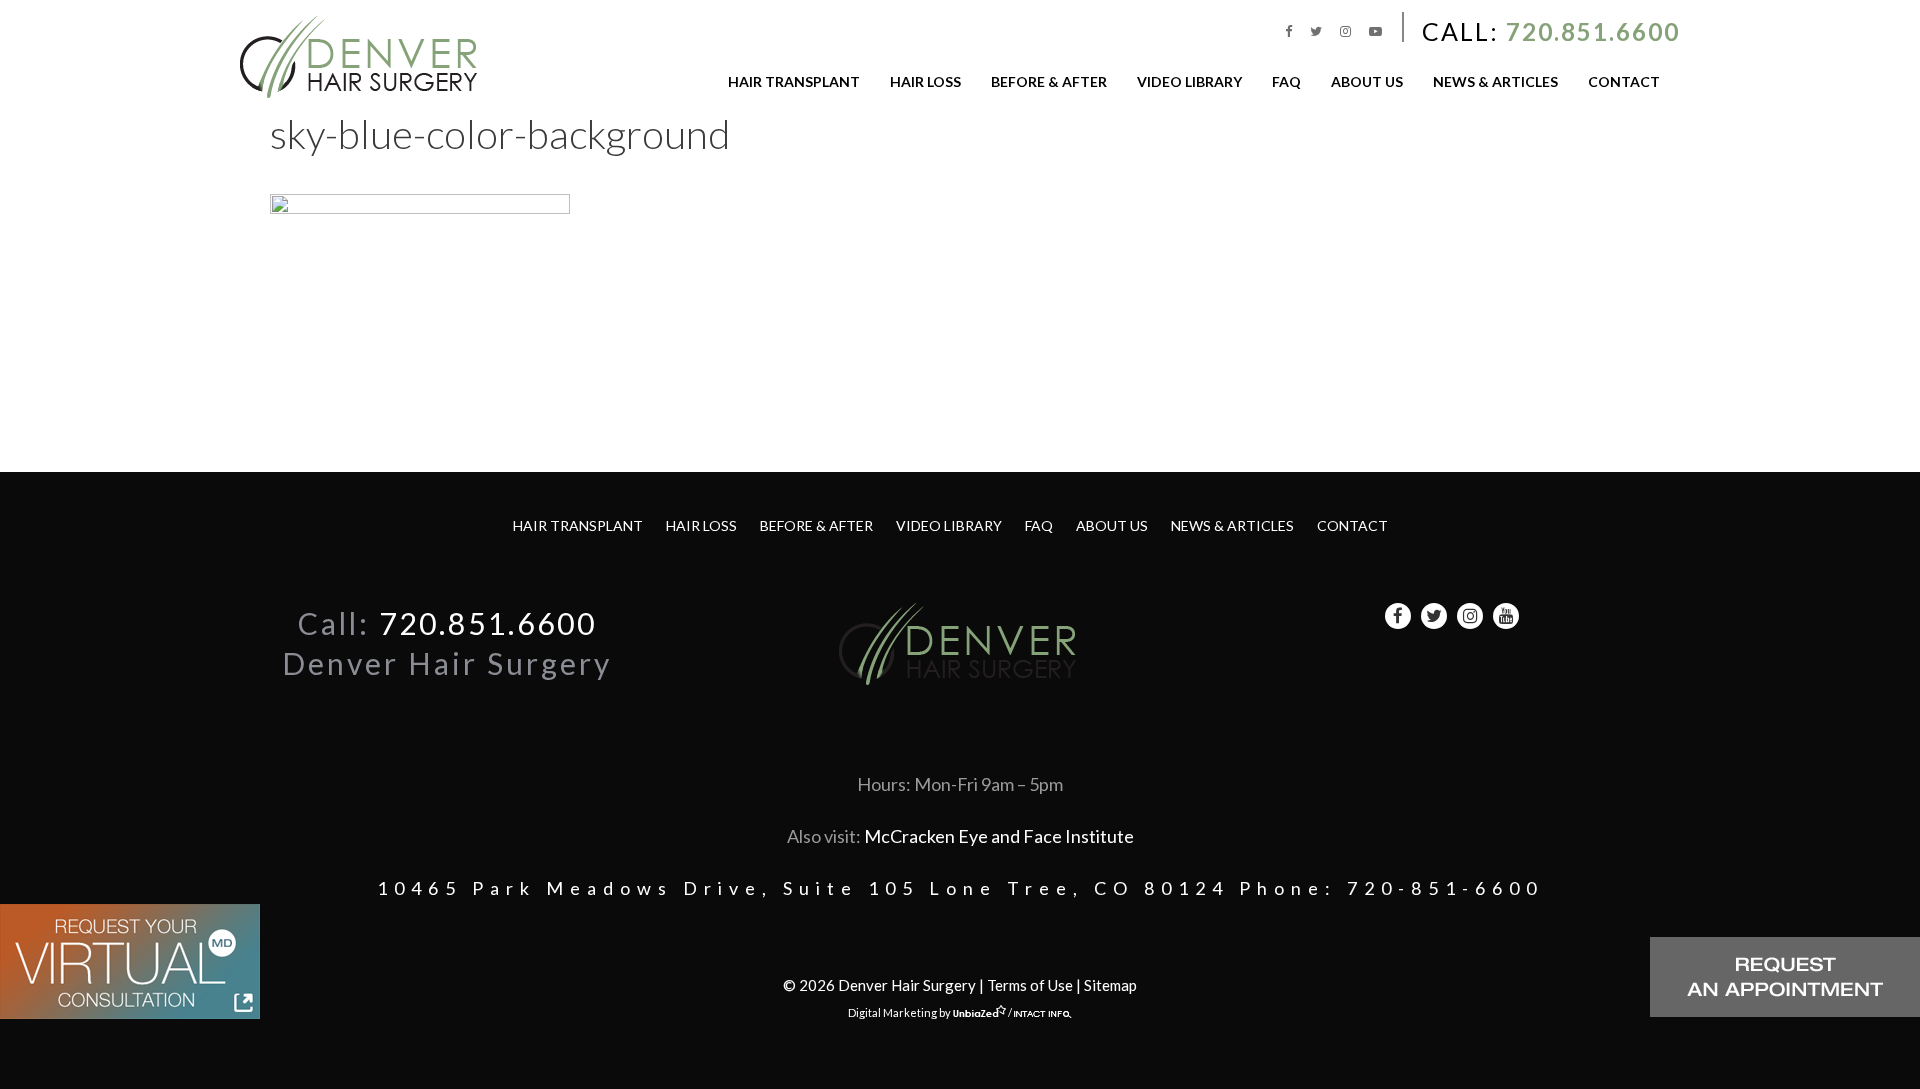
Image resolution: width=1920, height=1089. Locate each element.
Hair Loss (925, 81)
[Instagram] (1347, 31)
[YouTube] (1375, 31)
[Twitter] (1317, 31)
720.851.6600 (1593, 31)
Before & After (1049, 81)
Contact (1624, 81)
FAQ (1286, 81)
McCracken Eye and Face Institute (999, 836)
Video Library (1189, 81)
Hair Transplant (794, 81)
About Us (1367, 81)
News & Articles (1495, 81)
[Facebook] (1290, 31)
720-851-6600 (1445, 888)
